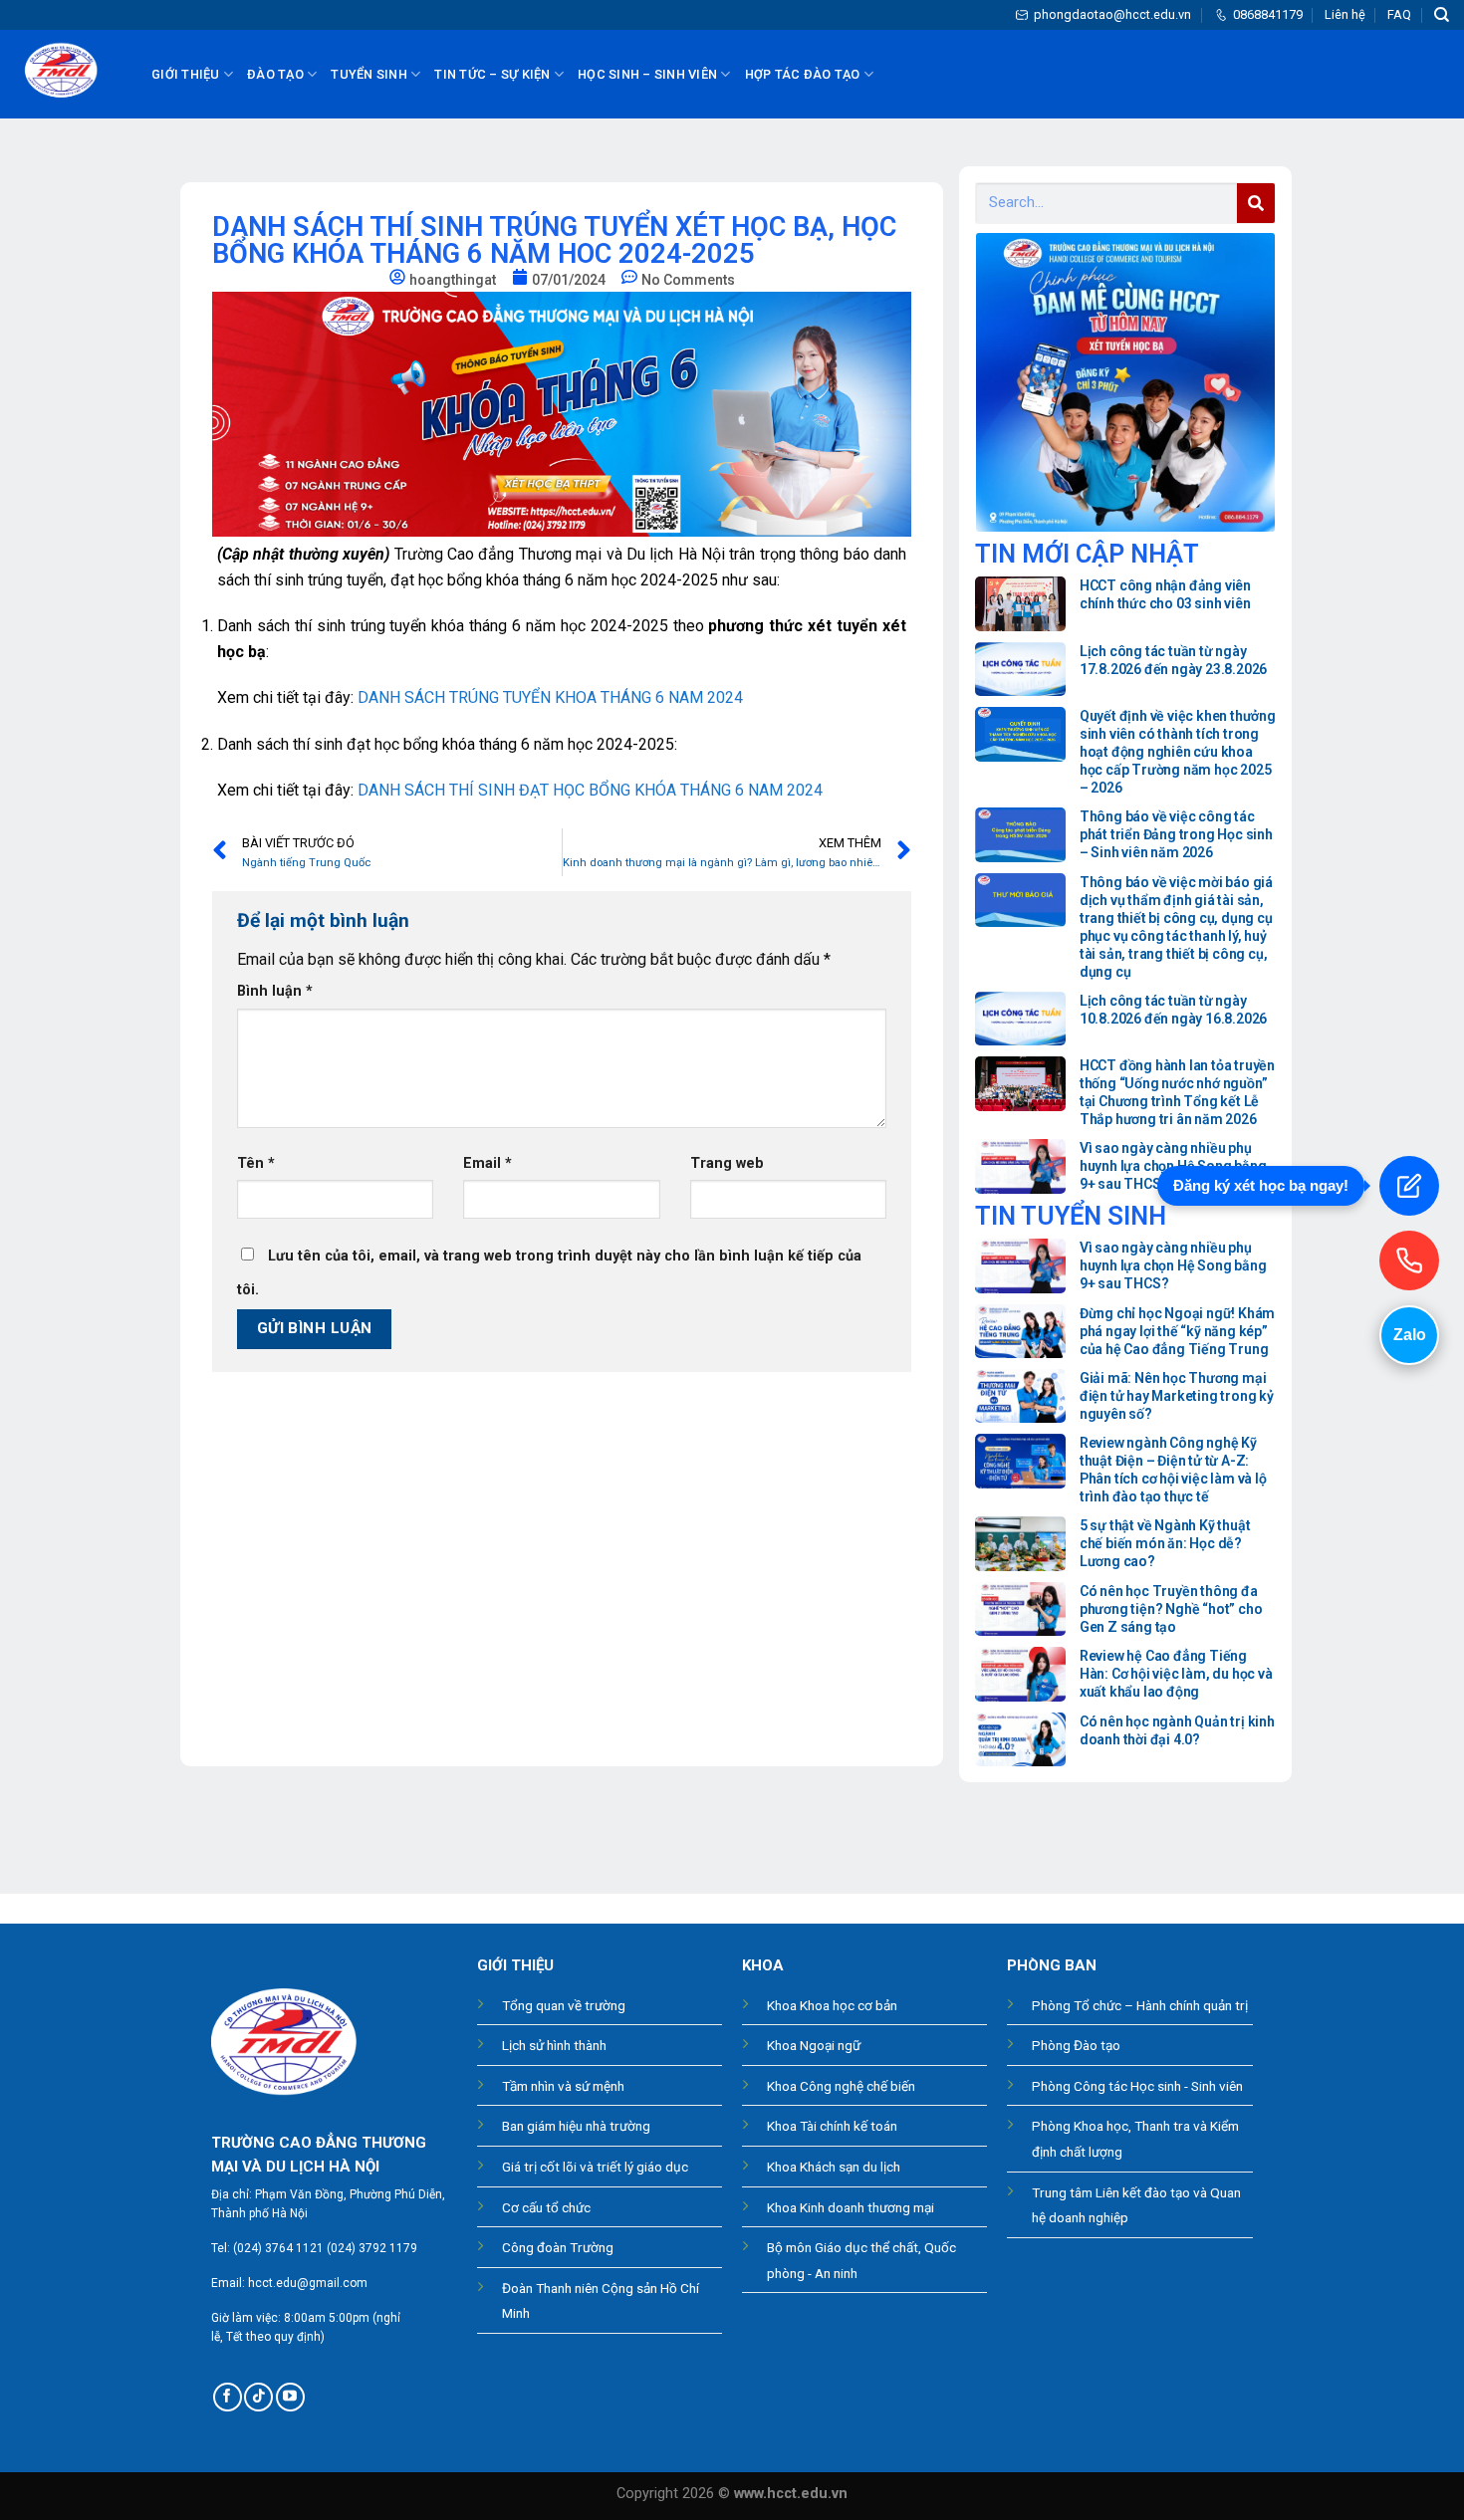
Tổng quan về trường (564, 2005)
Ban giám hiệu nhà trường (576, 2126)
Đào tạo (275, 74)
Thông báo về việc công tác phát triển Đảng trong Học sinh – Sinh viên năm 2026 (1176, 834)
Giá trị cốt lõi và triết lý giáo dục (595, 2167)
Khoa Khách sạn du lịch (834, 2167)
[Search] (1256, 203)
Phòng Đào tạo (1076, 2045)
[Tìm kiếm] (1442, 15)
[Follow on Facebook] (228, 2397)
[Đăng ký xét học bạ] (1409, 1186)
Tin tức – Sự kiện (492, 74)
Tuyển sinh (369, 74)
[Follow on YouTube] (290, 2397)
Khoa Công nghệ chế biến (841, 2086)
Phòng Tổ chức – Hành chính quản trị (1140, 2005)
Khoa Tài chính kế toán (832, 2126)
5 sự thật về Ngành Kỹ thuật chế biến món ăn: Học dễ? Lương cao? (1165, 1543)
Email (488, 1163)
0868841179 (1268, 14)
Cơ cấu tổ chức (546, 2207)
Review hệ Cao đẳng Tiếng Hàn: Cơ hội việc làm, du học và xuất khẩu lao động (1176, 1674)
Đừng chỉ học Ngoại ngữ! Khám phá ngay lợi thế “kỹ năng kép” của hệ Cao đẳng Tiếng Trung (1177, 1331)
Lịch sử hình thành (554, 2045)
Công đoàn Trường (558, 2247)
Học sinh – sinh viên (647, 74)
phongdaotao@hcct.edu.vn (1112, 14)
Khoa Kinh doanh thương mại (851, 2207)
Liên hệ (1345, 14)
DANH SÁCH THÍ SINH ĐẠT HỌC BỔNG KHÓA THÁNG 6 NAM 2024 (590, 790)
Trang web (727, 1163)
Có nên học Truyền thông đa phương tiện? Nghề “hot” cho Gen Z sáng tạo (1171, 1609)
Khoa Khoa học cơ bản (832, 2005)
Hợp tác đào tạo (803, 74)
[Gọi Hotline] (1409, 1260)
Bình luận (275, 991)
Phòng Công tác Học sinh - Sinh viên (1137, 2086)
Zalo (1410, 1335)
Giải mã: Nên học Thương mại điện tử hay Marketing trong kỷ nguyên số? (1177, 1396)
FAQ (1399, 14)
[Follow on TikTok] (258, 2397)
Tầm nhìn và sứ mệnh (563, 2086)
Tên (256, 1163)
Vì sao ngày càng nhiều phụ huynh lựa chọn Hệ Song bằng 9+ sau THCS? (1173, 1166)
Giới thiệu (186, 74)
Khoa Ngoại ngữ (814, 2045)
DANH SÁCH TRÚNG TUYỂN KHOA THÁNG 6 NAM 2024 (550, 697)
